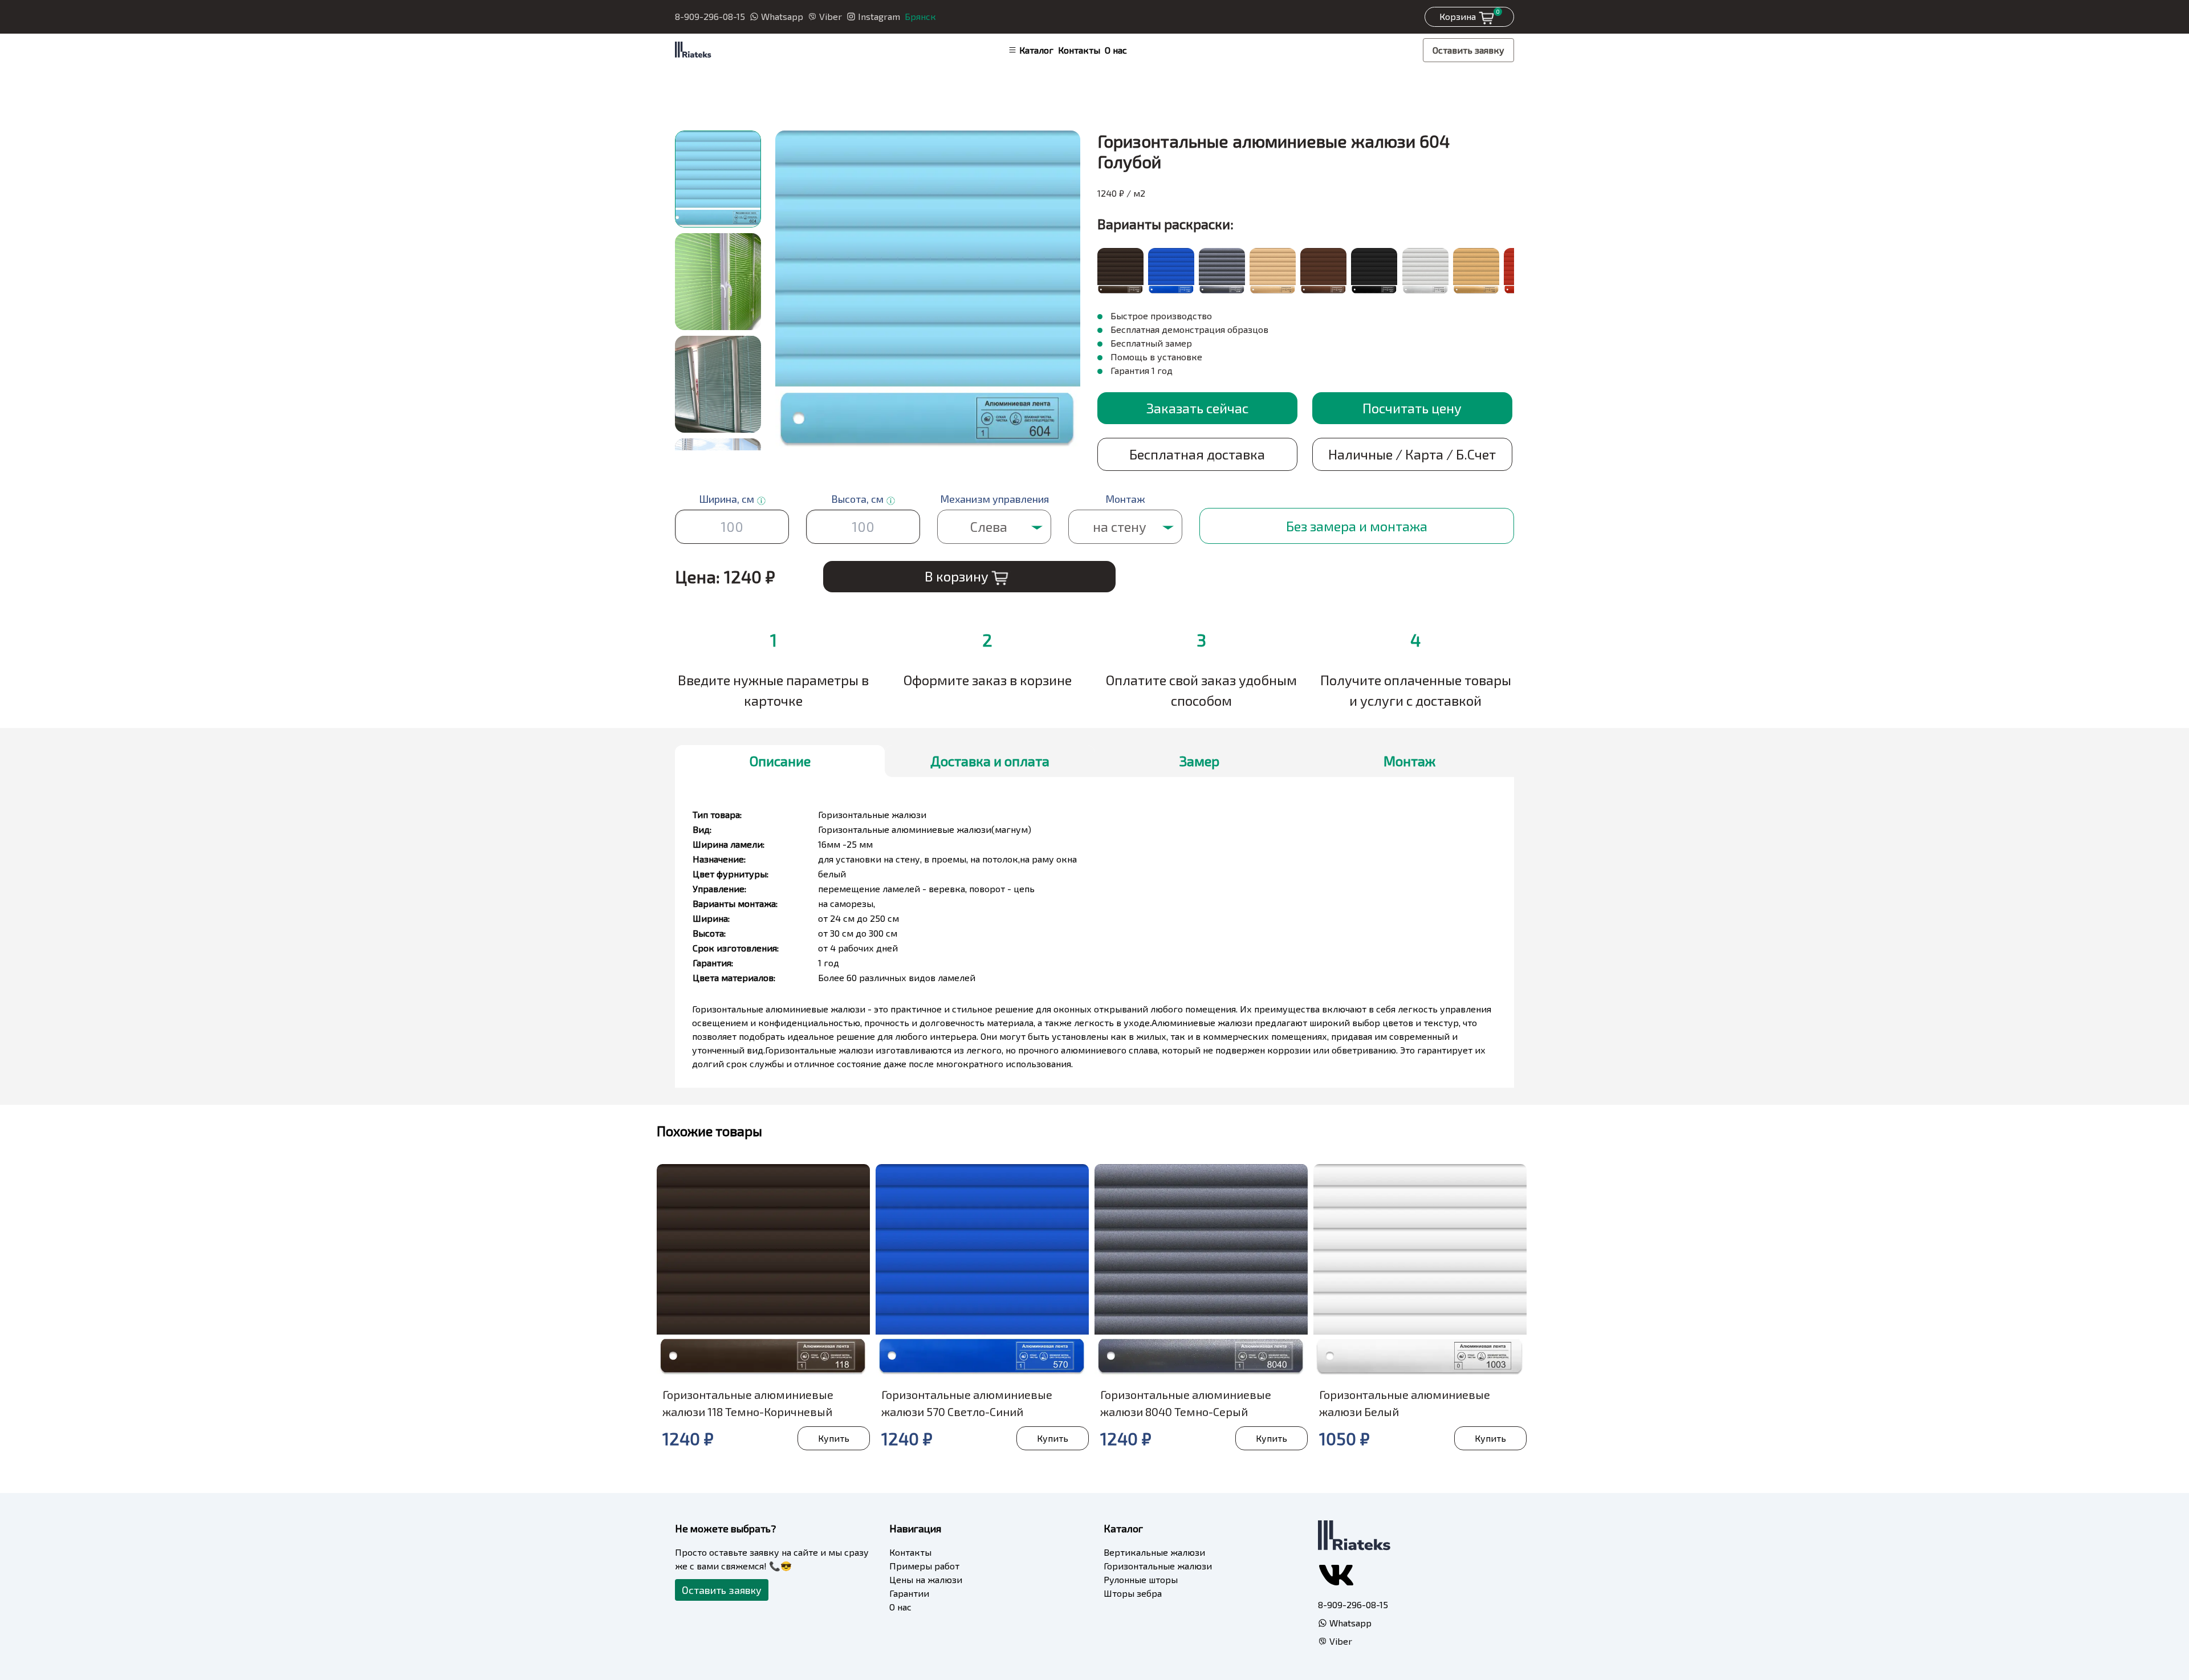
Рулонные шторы (1141, 1579)
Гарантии (909, 1593)
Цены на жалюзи (926, 1579)
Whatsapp (782, 16)
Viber (831, 16)
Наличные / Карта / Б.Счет (1412, 454)
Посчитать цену (1412, 408)
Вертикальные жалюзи (1154, 1552)
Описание (780, 761)
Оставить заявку (1468, 50)
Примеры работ (924, 1566)
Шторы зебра (1133, 1593)
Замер (1199, 761)
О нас (1116, 50)
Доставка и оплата (990, 761)
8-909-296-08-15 (710, 16)
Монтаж (1409, 761)
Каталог (1036, 50)
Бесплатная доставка (1197, 454)
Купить (834, 1438)
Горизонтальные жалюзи (1158, 1566)
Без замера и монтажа (1357, 526)
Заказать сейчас (1197, 408)
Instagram (879, 16)
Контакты (1079, 50)
